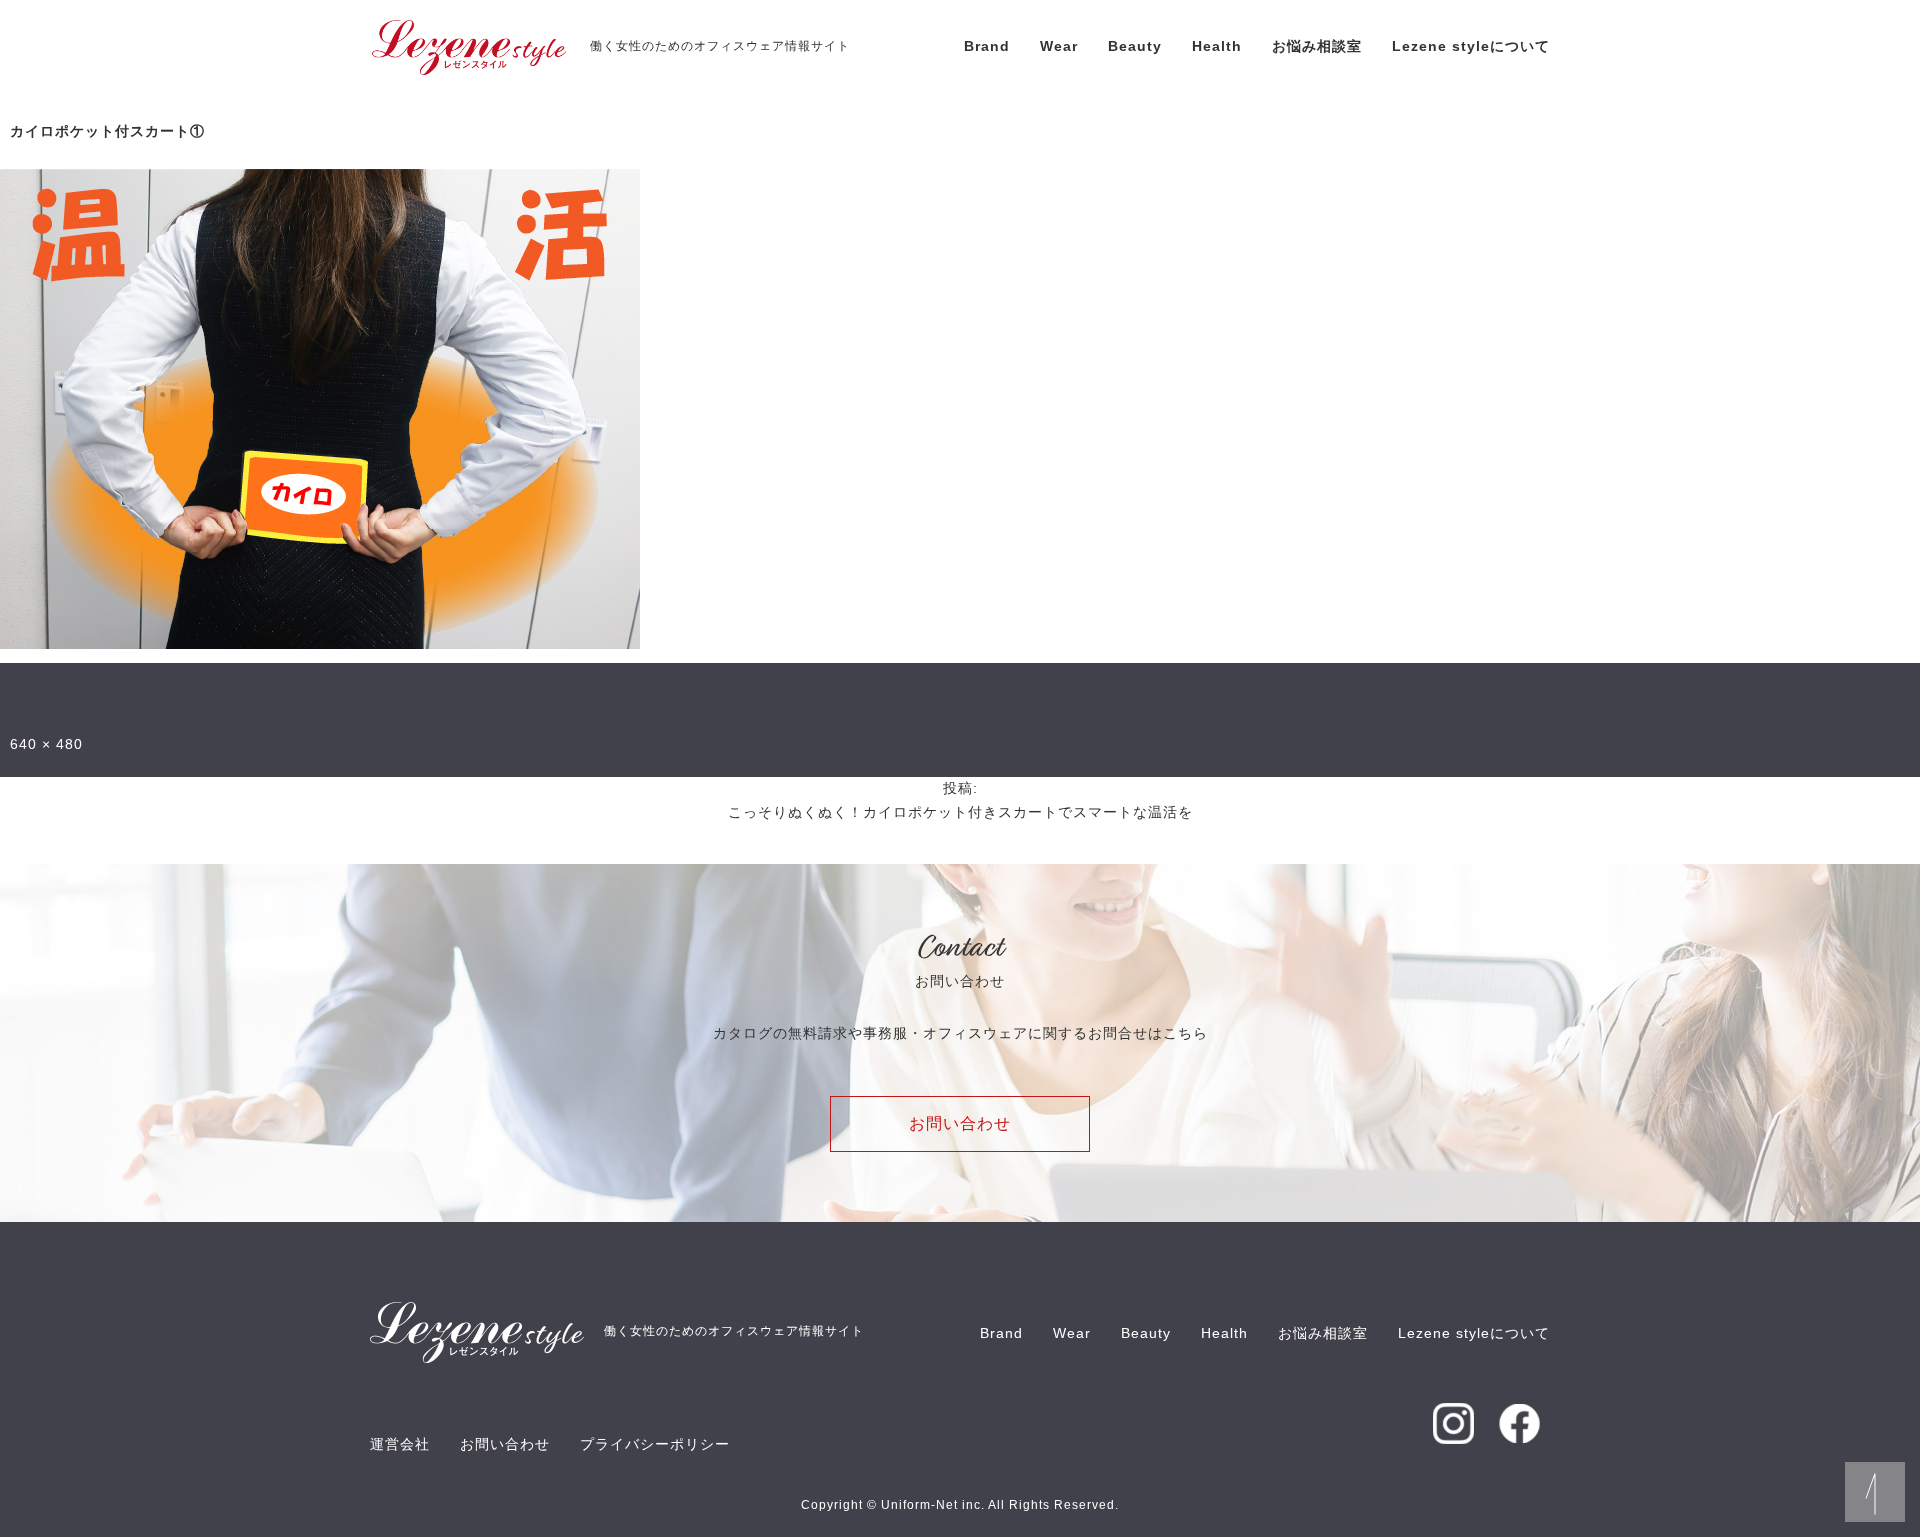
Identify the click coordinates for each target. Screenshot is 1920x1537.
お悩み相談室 (1317, 46)
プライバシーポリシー (655, 1444)
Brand (987, 46)
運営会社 (400, 1444)
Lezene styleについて (1471, 46)
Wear (1059, 46)
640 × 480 (46, 744)
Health (1217, 46)
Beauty (1135, 46)
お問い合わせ (960, 1123)
